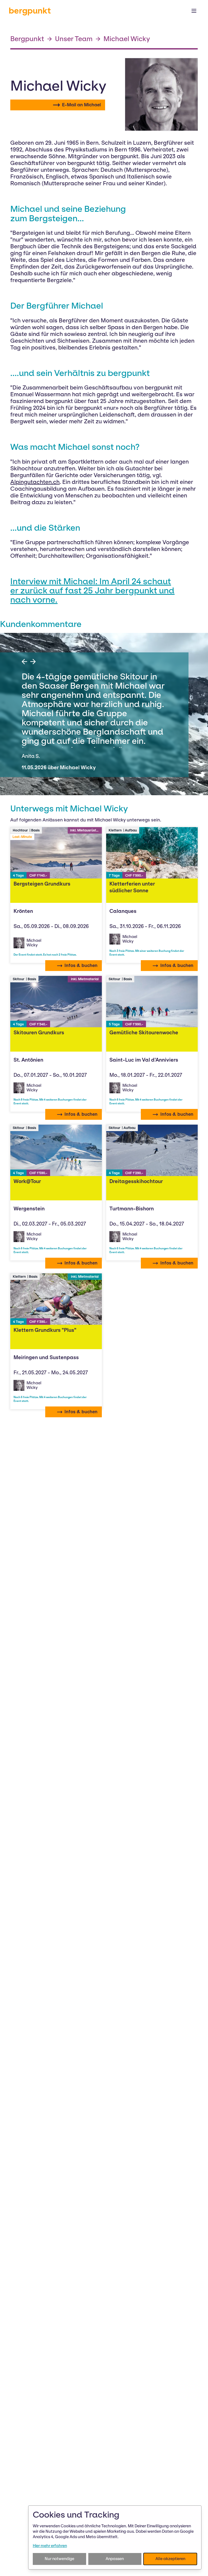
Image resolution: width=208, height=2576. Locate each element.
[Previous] (24, 662)
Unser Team (74, 39)
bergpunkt (30, 11)
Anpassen (115, 2559)
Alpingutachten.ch (35, 482)
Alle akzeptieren (170, 2559)
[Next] (33, 662)
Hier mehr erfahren (50, 2546)
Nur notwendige (59, 2559)
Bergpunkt (27, 39)
